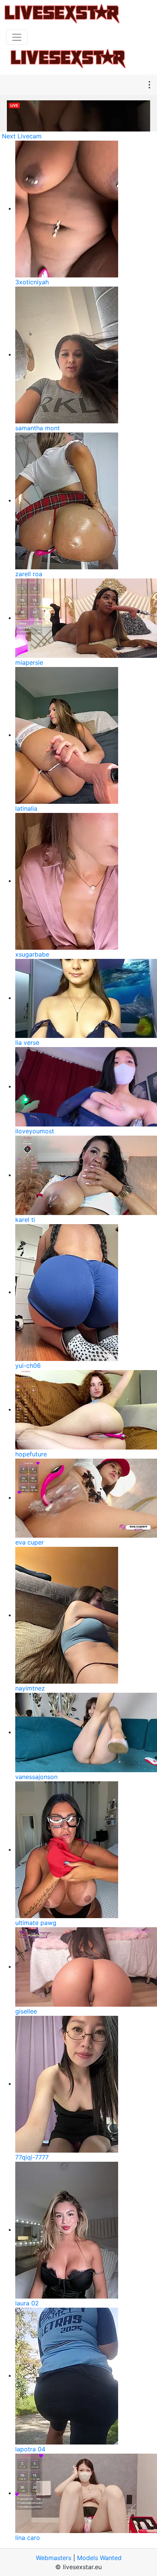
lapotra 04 (30, 2449)
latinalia (26, 808)
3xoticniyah (32, 282)
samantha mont (38, 428)
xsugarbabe (32, 954)
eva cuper (30, 1542)
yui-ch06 (28, 1366)
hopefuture (31, 1454)
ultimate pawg (36, 1923)
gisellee (26, 2011)
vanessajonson (36, 1777)
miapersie (29, 662)
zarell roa (29, 574)
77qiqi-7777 (32, 2157)
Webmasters (54, 2558)
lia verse (27, 1042)
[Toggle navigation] (17, 37)
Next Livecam (22, 136)
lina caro (28, 2538)
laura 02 (27, 2303)
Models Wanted (99, 2558)
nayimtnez (30, 1688)
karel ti (25, 1220)
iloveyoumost (35, 1131)
